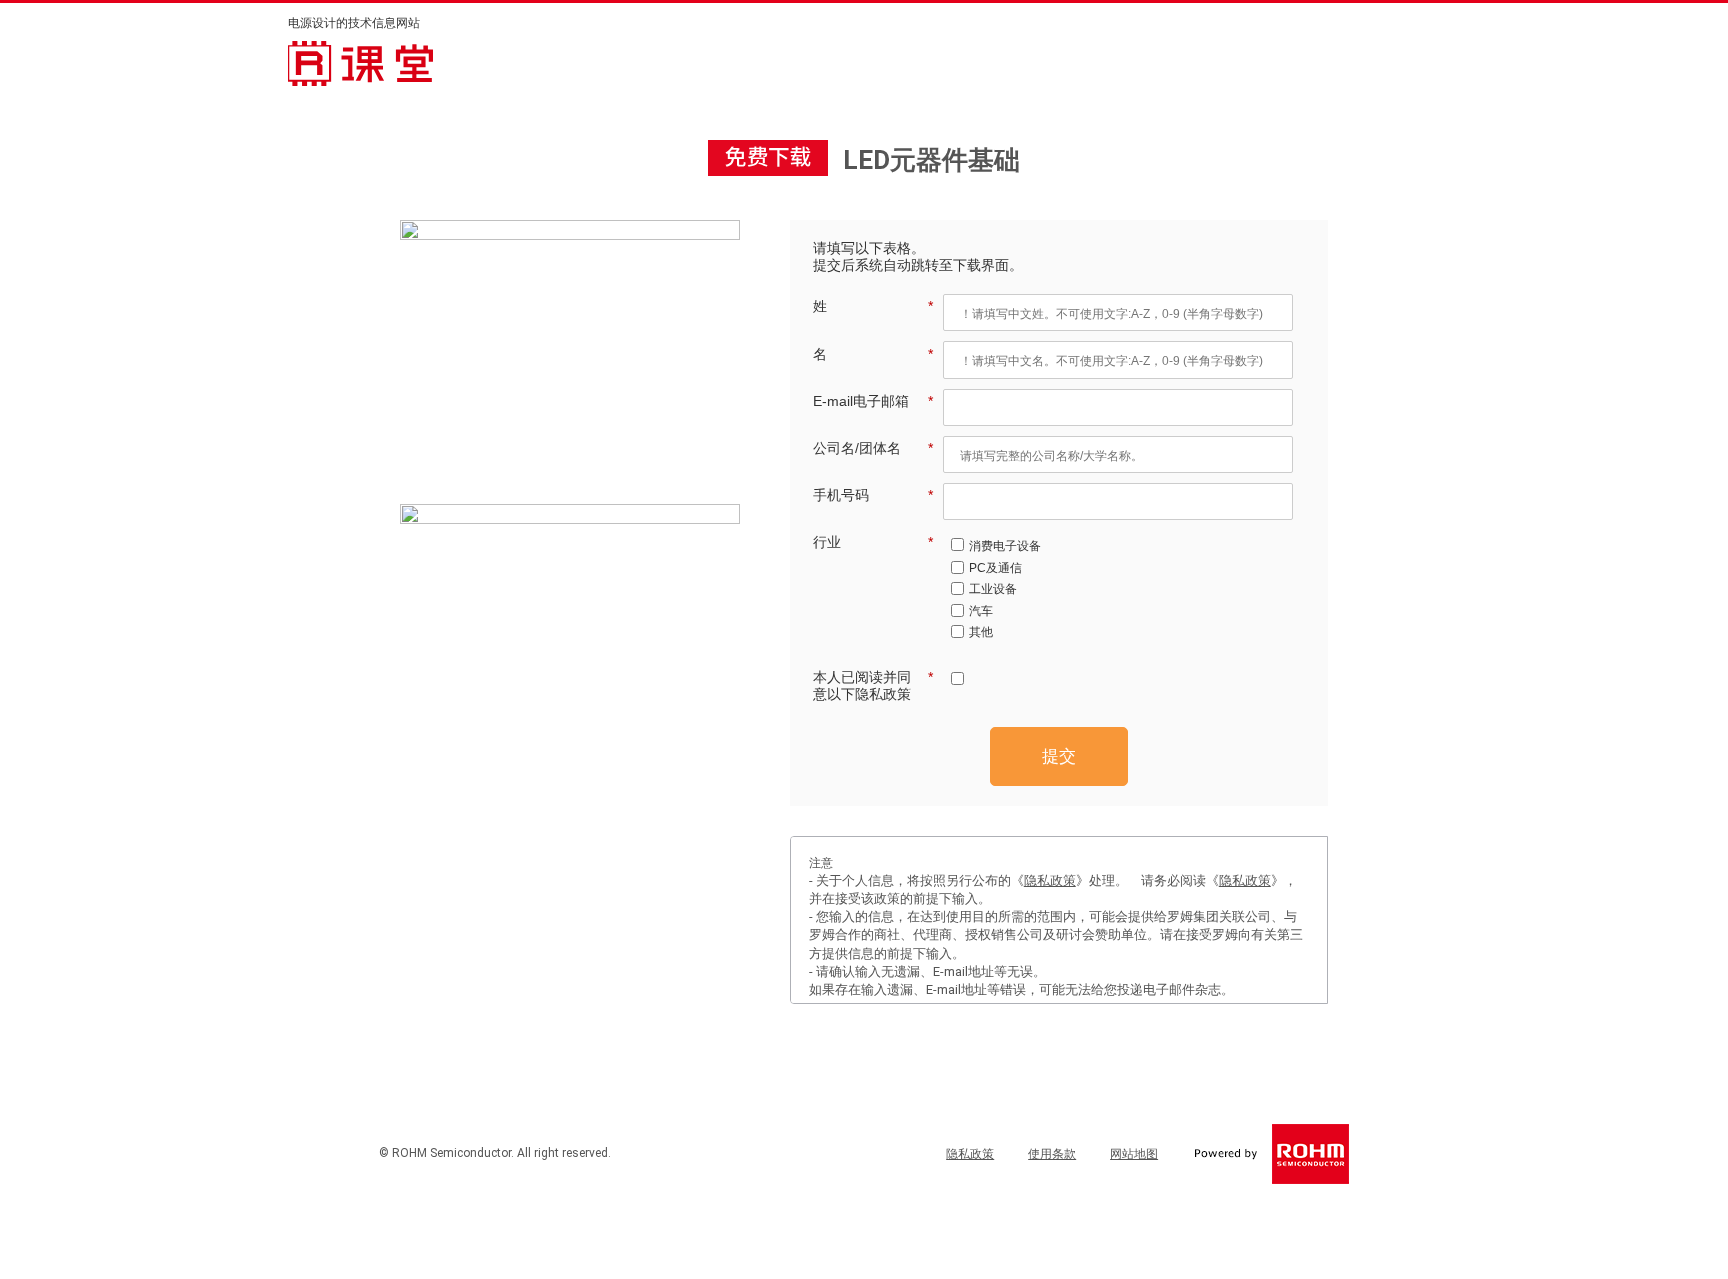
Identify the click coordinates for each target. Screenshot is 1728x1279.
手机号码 (873, 495)
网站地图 (1134, 1154)
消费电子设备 (1005, 546)
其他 (981, 632)
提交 (1059, 756)
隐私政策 (1050, 880)
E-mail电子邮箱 (873, 401)
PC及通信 (995, 568)
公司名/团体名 (873, 448)
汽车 (981, 611)
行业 (873, 542)
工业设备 (993, 589)
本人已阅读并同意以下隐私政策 (873, 685)
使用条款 (1052, 1154)
